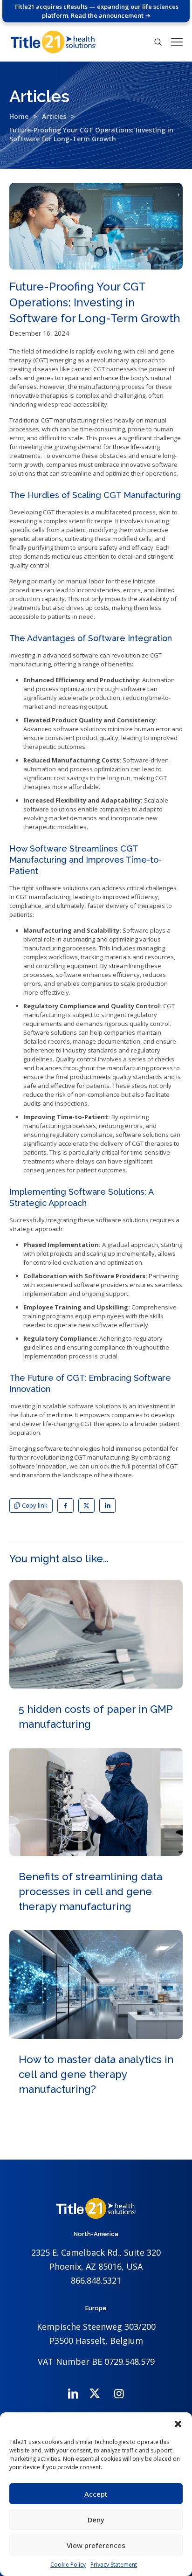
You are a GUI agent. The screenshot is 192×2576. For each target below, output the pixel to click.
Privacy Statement (114, 2565)
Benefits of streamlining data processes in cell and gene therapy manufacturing (90, 1891)
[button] (178, 2424)
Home (19, 116)
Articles (54, 116)
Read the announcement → (111, 15)
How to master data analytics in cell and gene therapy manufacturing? (96, 2074)
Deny (96, 2520)
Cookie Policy (68, 2565)
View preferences (96, 2545)
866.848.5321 (96, 2280)
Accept (96, 2494)
